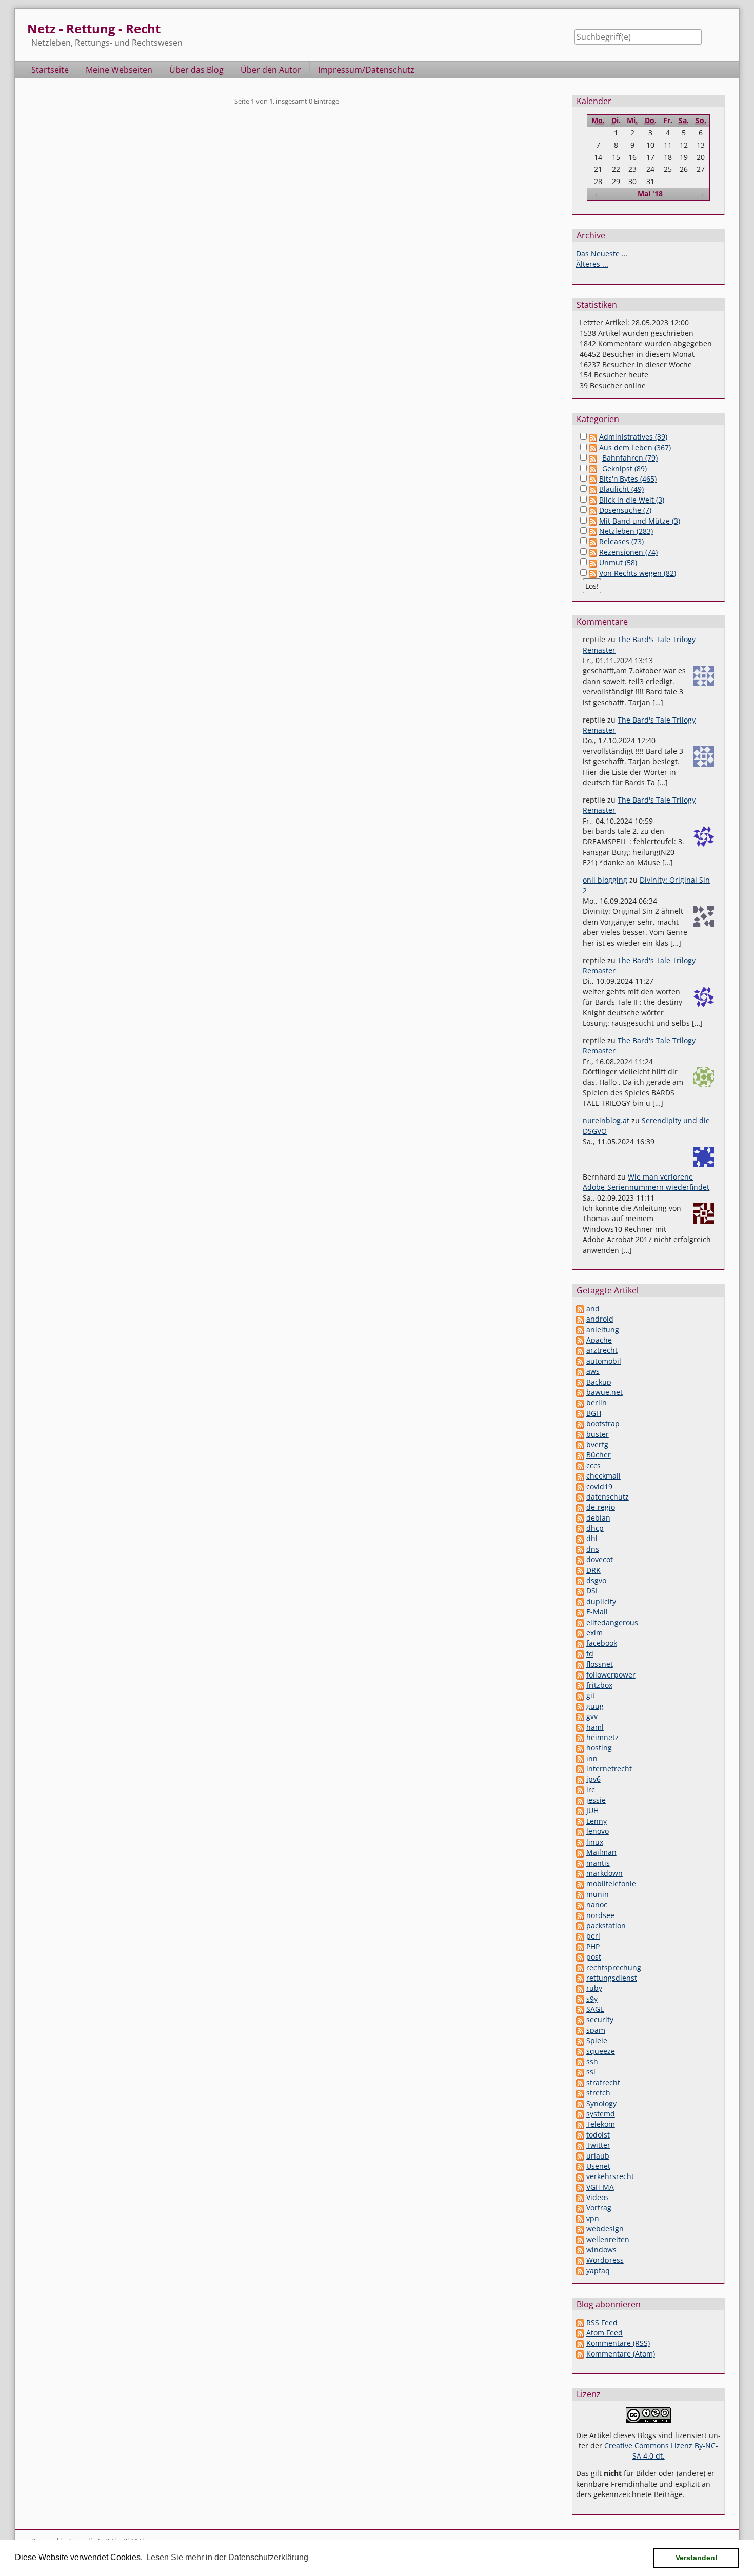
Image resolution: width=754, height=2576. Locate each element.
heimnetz (602, 1737)
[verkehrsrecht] (580, 2176)
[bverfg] (580, 1444)
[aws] (580, 1371)
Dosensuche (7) (625, 510)
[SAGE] (580, 2009)
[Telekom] (580, 2124)
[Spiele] (580, 2040)
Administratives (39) (633, 437)
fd (590, 1654)
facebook (602, 1643)
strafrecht (603, 2082)
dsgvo (596, 1580)
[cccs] (580, 1465)
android (600, 1319)
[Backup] (580, 1382)
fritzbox (599, 1685)
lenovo (598, 1831)
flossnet (600, 1664)
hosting (599, 1748)
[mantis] (580, 1863)
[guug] (580, 1706)
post (594, 1957)
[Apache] (580, 1340)
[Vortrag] (580, 2208)
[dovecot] (580, 1559)
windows (601, 2250)
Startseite (50, 70)
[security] (580, 2019)
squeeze (601, 2051)
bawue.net (604, 1392)
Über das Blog (196, 70)
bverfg (597, 1444)
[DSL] (580, 1591)
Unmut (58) (618, 562)
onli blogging (605, 880)
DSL (593, 1591)
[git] (580, 1695)
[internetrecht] (580, 1769)
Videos (598, 2197)
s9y (592, 1999)
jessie (596, 1800)
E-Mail (597, 1612)
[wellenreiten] (580, 2239)
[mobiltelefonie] (580, 1883)
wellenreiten (608, 2239)
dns (593, 1549)
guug (595, 1706)
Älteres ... (592, 264)
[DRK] (580, 1570)
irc (591, 1790)
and (593, 1309)
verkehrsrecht (610, 2176)
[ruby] (580, 1988)
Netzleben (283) (626, 531)
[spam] (580, 2030)
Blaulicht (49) (621, 489)
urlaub (598, 2156)
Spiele (597, 2040)
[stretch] (580, 2093)
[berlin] (580, 1402)
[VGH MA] (580, 2187)
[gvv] (580, 1716)
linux (595, 1842)
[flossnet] (580, 1664)
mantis (598, 1863)
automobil (604, 1361)
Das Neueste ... (602, 254)
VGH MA (600, 2187)
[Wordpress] (580, 2260)
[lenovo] (580, 1831)
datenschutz (608, 1497)
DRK (593, 1570)
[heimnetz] (580, 1737)
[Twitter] (580, 2145)
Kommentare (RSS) (618, 2343)
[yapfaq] (580, 2271)
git (591, 1695)
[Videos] (580, 2197)
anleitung (603, 1330)
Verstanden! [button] (697, 2558)
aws (593, 1371)
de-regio (601, 1507)
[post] (580, 1957)
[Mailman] (580, 1852)
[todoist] (580, 2135)
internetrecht (609, 1769)
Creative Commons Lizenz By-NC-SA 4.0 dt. (661, 2451)
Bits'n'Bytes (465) (628, 479)
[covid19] (580, 1486)
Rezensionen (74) (628, 552)
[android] (580, 1319)
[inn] (580, 1758)
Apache (599, 1340)
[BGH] (580, 1413)
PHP (593, 1946)
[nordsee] (580, 1915)
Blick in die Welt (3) (632, 500)
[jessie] (580, 1800)
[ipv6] (580, 1779)
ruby (594, 1988)
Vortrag (599, 2208)
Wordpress (605, 2260)
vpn (593, 2218)
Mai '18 (650, 194)
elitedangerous (612, 1622)
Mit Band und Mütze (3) (640, 521)
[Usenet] (580, 2166)
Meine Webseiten (119, 70)
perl (593, 1936)
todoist (598, 2135)
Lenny (597, 1821)
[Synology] (580, 2103)
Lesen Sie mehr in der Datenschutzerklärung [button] (227, 2557)
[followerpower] (580, 1675)
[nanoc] (580, 1904)
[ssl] (580, 2072)
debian (598, 1518)
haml (595, 1727)
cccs (593, 1465)
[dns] (580, 1549)
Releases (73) (621, 541)
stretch (598, 2093)
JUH (592, 1811)
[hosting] (580, 1748)
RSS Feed (602, 2322)
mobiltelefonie (611, 1883)
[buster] (580, 1434)
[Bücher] (580, 1455)
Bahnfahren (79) (630, 458)
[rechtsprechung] (580, 1968)
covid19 (599, 1486)
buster (598, 1434)
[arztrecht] (580, 1350)
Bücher (599, 1455)
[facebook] (580, 1643)
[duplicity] (580, 1601)
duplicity (601, 1601)
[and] (580, 1309)
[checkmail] (580, 1476)
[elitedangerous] (580, 1622)
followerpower (611, 1675)
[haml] (580, 1727)
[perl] (580, 1936)
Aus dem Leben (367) (635, 447)
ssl (591, 2072)
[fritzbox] (580, 1685)
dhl (592, 1538)
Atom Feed (604, 2333)
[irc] (580, 1790)
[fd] (580, 1654)
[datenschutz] (580, 1497)
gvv (592, 1716)
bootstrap (603, 1423)
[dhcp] (580, 1528)
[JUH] (580, 1811)
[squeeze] (580, 2051)
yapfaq (598, 2271)
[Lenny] (580, 1821)
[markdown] (580, 1873)
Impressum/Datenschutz (366, 70)
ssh (592, 2061)
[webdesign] (580, 2229)
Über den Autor (271, 70)
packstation (606, 1925)
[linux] (580, 1842)
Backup (599, 1382)
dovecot (600, 1559)
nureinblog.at (606, 1120)
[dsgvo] (580, 1580)
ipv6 (593, 1779)
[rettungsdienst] (580, 1978)
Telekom (601, 2124)
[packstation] (580, 1925)
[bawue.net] (580, 1392)
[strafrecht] (580, 2082)
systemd (601, 2114)
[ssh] (580, 2061)
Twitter (598, 2145)
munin (598, 1894)
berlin (597, 1402)
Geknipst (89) (624, 468)
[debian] (580, 1518)
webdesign (605, 2229)
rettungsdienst (612, 1978)
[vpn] (580, 2218)
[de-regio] (580, 1507)
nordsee (600, 1915)
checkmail (603, 1476)
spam (596, 2030)
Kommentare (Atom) (621, 2354)
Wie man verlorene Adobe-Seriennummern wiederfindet (646, 1182)
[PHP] (580, 1946)
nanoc (597, 1904)
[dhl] (580, 1538)
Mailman (601, 1852)
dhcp (595, 1528)
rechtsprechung (614, 1968)
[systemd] (580, 2114)
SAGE (595, 2009)
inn (592, 1758)
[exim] (580, 1633)
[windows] (580, 2250)
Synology (601, 2103)
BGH (594, 1413)
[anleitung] (580, 1330)
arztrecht (602, 1350)
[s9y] (580, 1999)
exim (594, 1633)
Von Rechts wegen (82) (638, 573)
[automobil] (580, 1361)
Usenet (598, 2166)
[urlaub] (580, 2156)
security (600, 2019)
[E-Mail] (580, 1612)
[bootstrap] (580, 1423)
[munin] (580, 1894)
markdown (604, 1873)
